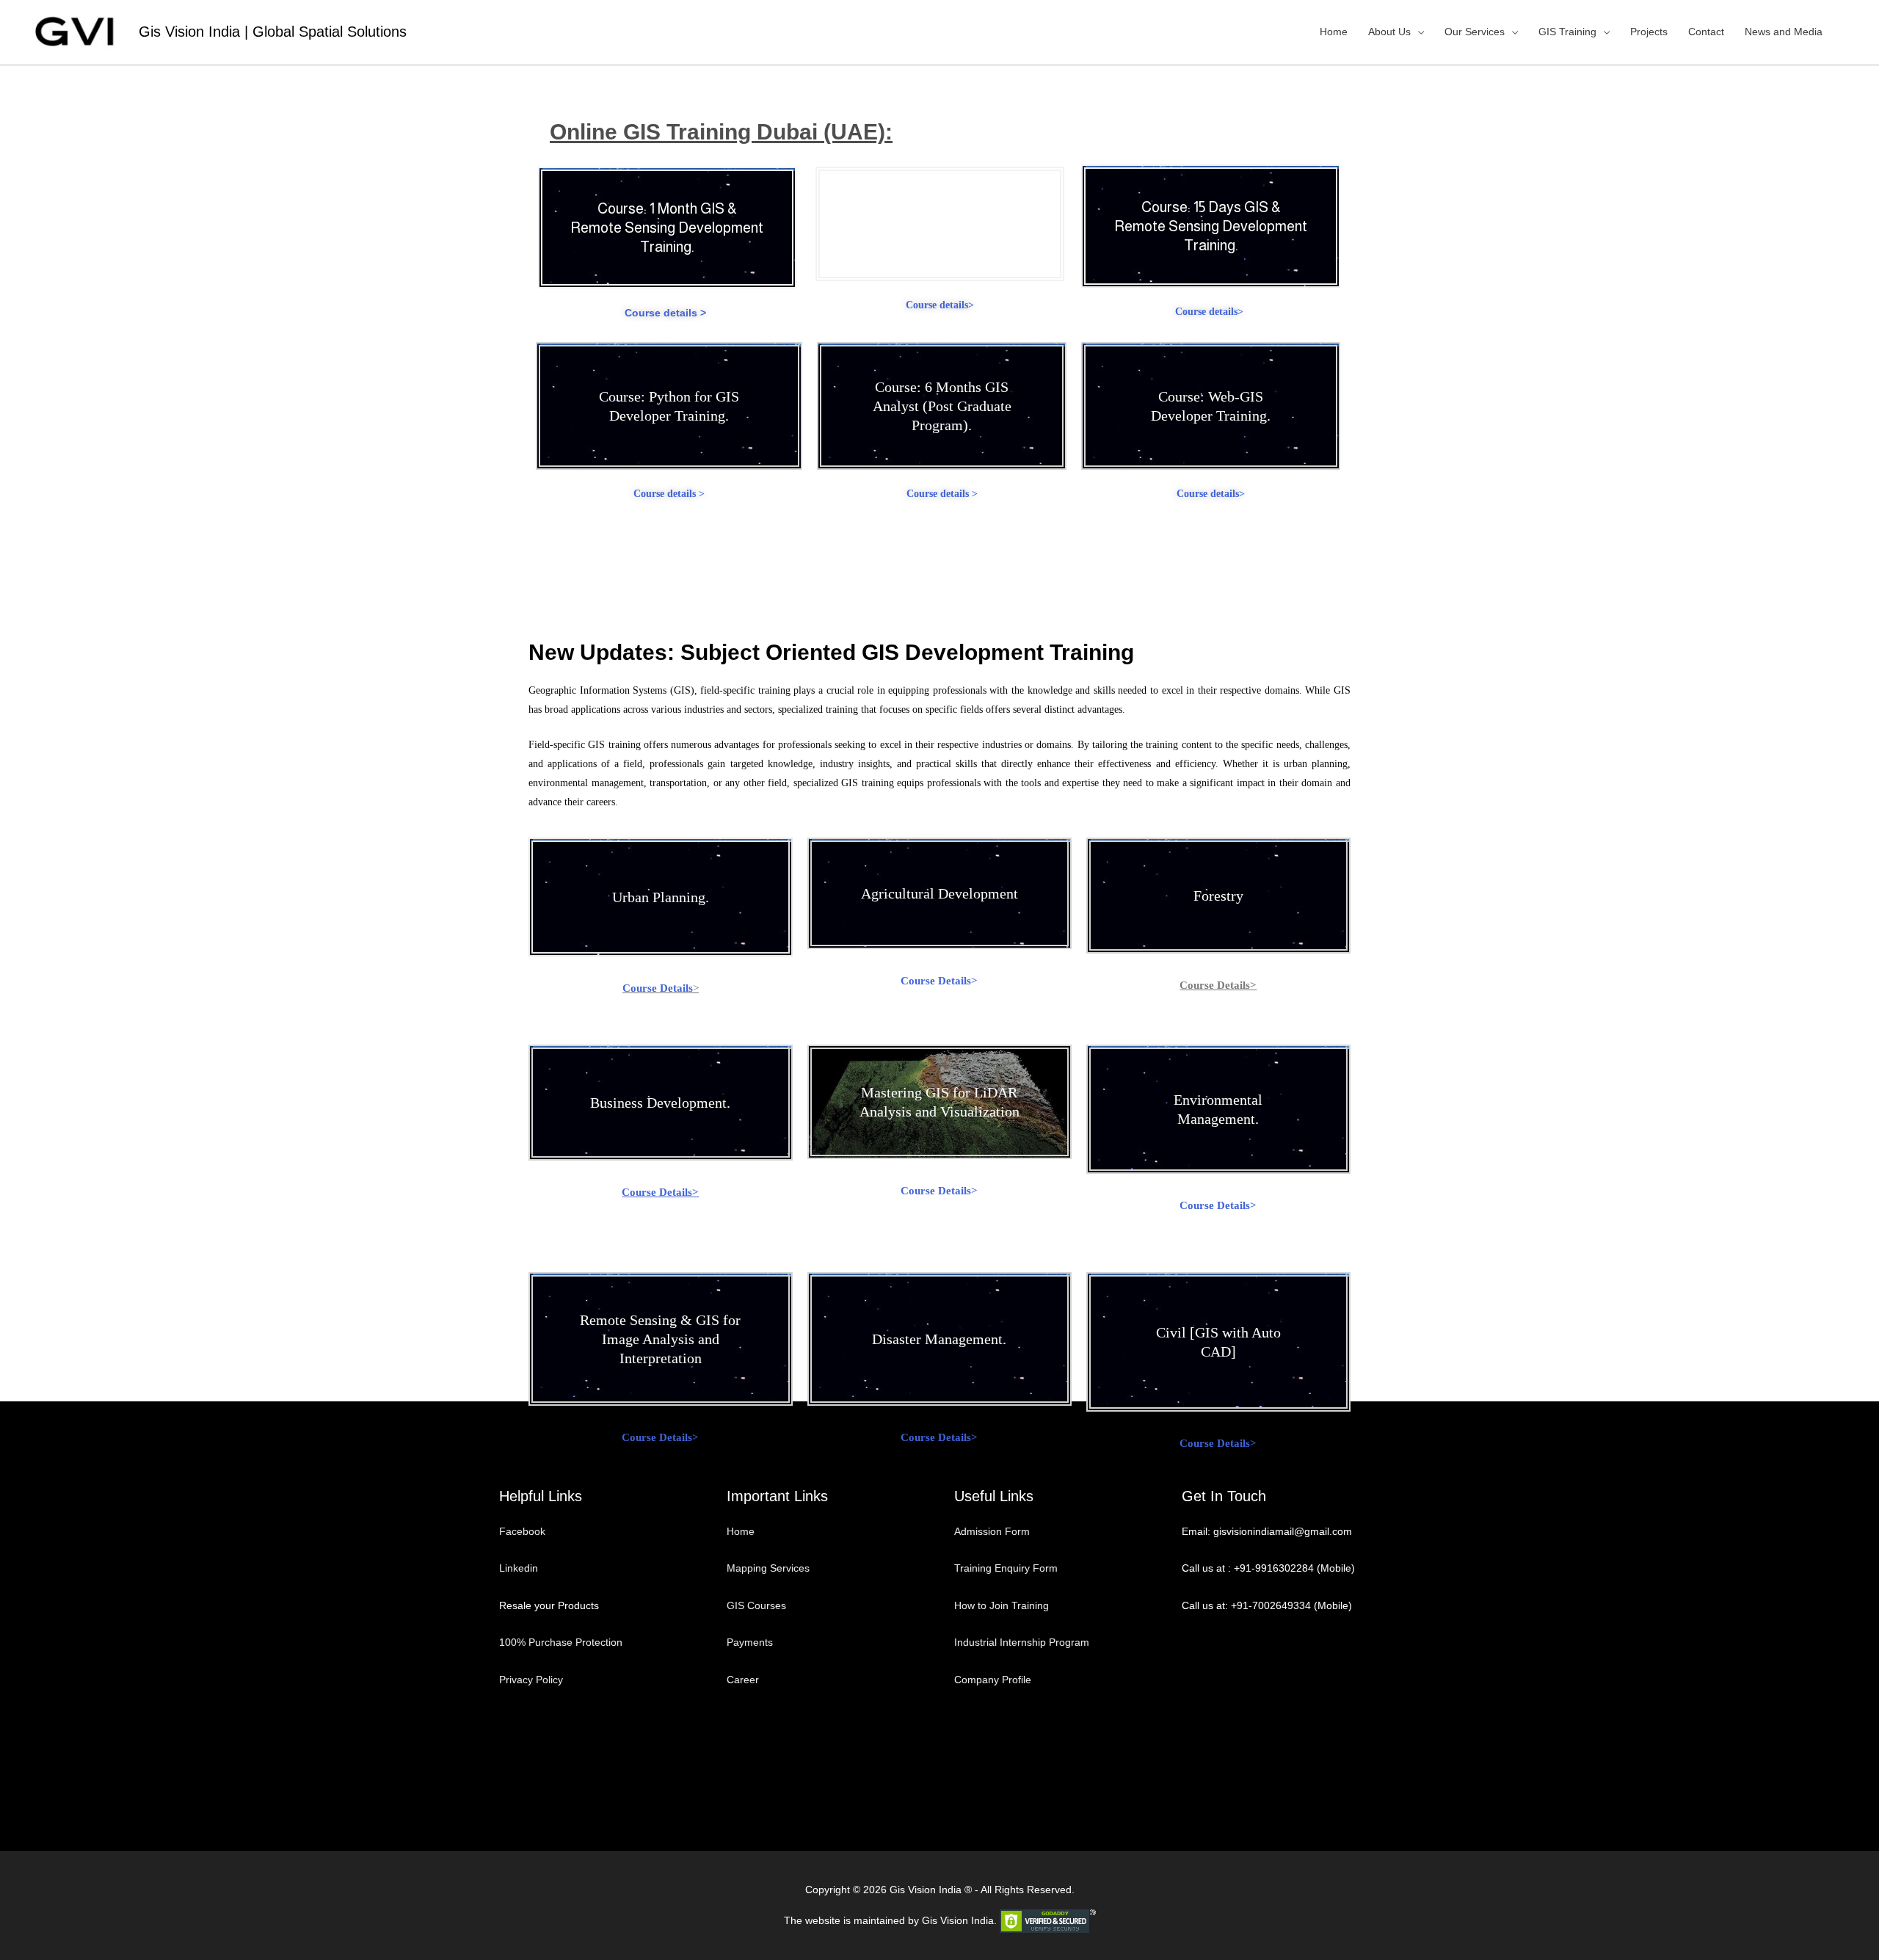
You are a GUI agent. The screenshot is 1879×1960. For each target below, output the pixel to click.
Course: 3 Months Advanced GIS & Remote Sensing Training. (939, 224)
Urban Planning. (661, 897)
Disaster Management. (939, 1339)
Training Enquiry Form (1006, 1568)
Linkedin (519, 1568)
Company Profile (993, 1680)
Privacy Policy (531, 1680)
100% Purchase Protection (561, 1642)
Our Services (1475, 32)
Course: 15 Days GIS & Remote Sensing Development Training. (1211, 226)
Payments (750, 1642)
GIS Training (1567, 32)
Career (743, 1680)
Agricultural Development (939, 893)
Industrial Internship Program (1022, 1642)
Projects (1649, 32)
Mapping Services (768, 1568)
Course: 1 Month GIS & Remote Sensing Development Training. (667, 228)
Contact (1706, 32)
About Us (1389, 32)
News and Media (1784, 32)
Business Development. (660, 1103)
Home (1334, 32)
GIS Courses (756, 1605)
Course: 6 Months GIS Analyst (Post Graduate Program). (942, 406)
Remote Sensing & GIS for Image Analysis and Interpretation (660, 1339)
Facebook (524, 1531)
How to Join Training (1002, 1605)
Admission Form (992, 1531)
